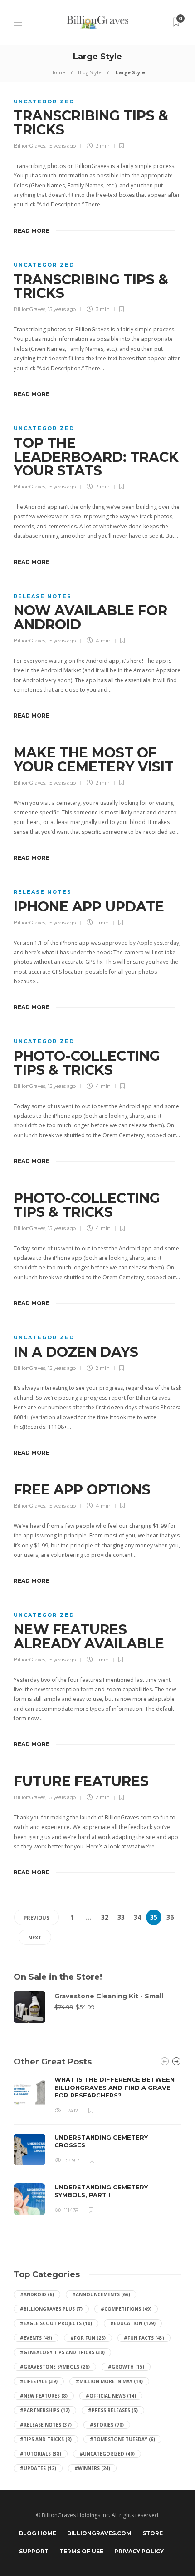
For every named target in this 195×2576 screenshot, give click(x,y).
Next (35, 1937)
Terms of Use (81, 2551)
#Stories (107, 2425)
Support (34, 2551)
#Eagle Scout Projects (56, 2323)
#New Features (44, 2396)
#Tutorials (41, 2454)
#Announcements (101, 2294)
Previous (37, 1918)
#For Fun (88, 2338)
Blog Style (90, 72)
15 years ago (62, 146)
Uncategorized (44, 101)
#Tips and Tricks (46, 2439)
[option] (97, 2145)
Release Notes (43, 596)
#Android (37, 2294)
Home (58, 72)
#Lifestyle (39, 2381)
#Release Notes (46, 2425)
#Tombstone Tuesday (122, 2439)
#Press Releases (113, 2410)
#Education (133, 2323)
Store (153, 2533)
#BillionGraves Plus (51, 2309)
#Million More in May (109, 2381)
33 (121, 1917)
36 (170, 1917)
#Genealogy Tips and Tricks (62, 2352)
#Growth (126, 2367)
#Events (36, 2338)
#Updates (38, 2468)
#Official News (111, 2396)
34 (137, 1917)
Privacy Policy (139, 2551)
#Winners (92, 2468)
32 (105, 1917)
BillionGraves (29, 146)
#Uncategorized (107, 2454)
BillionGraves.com (99, 2533)
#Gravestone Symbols (55, 2367)
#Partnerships (45, 2410)
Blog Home (38, 2533)
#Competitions (126, 2309)
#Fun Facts (144, 2338)
